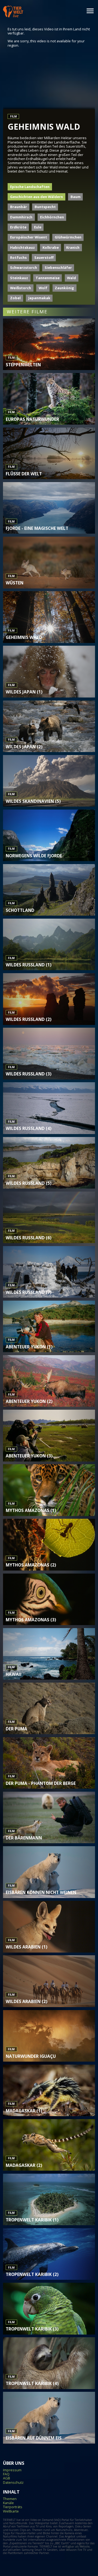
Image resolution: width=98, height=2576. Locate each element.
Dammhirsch (21, 217)
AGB (7, 2478)
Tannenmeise (48, 278)
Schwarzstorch (24, 268)
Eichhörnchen (52, 217)
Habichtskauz (22, 247)
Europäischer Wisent (29, 237)
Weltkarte (11, 2511)
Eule (38, 227)
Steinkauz (19, 278)
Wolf (43, 288)
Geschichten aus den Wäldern (36, 197)
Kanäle (8, 2503)
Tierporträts (13, 2507)
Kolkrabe (51, 247)
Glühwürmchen (68, 237)
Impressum (12, 2470)
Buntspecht (45, 207)
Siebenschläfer (58, 268)
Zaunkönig (64, 288)
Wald (71, 278)
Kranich (73, 247)
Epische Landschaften (30, 187)
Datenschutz (13, 2483)
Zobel (15, 298)
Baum (76, 197)
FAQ (6, 2474)
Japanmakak (39, 298)
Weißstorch (21, 288)
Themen (10, 2499)
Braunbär (19, 207)
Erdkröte (18, 227)
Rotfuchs (18, 257)
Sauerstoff (44, 257)
